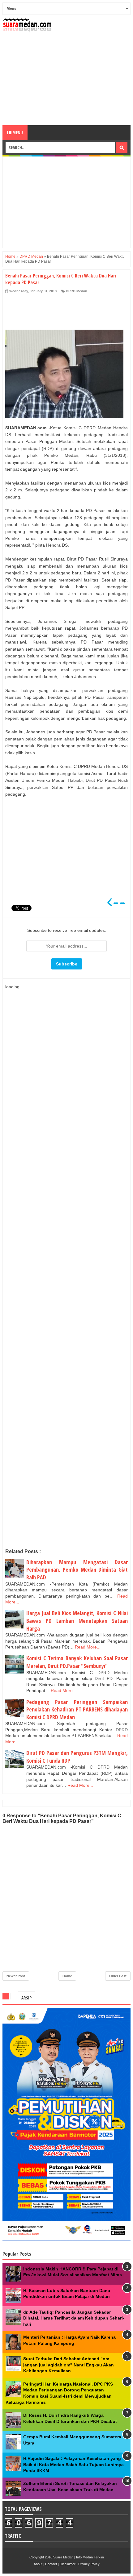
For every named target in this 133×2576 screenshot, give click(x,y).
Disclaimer (68, 2564)
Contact (51, 2564)
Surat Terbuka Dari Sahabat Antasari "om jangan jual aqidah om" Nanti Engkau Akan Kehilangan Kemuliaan (69, 2365)
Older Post (118, 1976)
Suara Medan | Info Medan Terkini (78, 2557)
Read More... (88, 1647)
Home (67, 1976)
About (38, 2564)
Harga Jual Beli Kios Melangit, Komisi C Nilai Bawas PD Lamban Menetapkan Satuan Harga (77, 1621)
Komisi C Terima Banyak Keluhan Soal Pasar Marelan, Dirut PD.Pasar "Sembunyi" (77, 1662)
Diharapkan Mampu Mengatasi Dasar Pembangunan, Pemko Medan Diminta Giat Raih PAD (77, 1570)
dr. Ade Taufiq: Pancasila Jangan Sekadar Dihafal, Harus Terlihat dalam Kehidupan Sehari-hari (74, 2318)
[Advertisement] (66, 79)
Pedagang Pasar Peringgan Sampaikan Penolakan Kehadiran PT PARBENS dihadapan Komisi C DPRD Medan (77, 1709)
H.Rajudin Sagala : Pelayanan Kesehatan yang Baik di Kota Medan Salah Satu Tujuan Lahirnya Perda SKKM (73, 2464)
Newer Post (16, 1976)
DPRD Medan (77, 291)
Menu (17, 133)
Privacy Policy (89, 2564)
